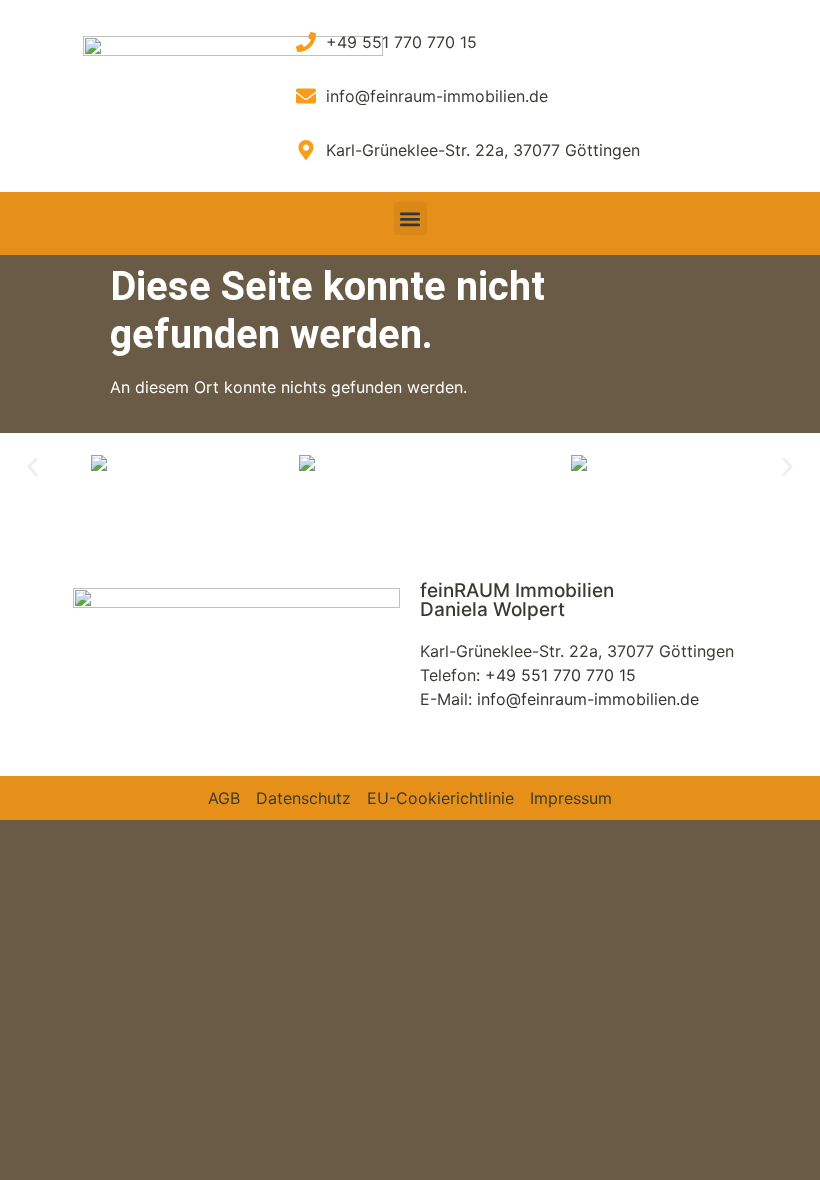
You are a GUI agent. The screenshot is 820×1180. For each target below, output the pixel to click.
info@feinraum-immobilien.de (588, 699)
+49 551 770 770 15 (560, 675)
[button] (410, 218)
